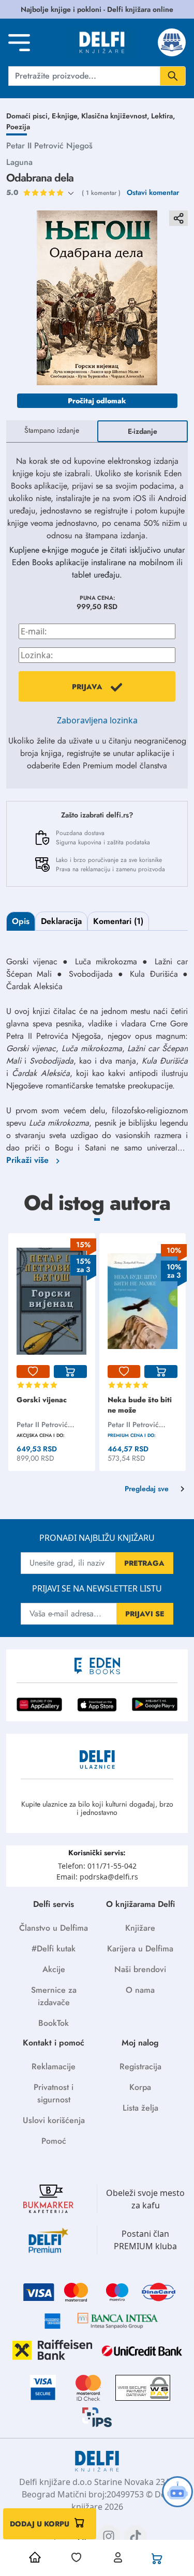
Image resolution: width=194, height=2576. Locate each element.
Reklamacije (54, 2066)
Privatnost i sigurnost (54, 2093)
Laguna (19, 162)
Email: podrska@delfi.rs (97, 1877)
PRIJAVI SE (145, 1614)
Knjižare (140, 1928)
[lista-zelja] (33, 1372)
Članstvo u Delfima (54, 1928)
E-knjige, (66, 116)
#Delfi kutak (54, 1949)
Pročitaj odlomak (97, 401)
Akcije (54, 1969)
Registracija (140, 2066)
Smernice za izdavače (54, 1996)
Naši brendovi (140, 1969)
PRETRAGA (144, 1563)
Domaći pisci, (29, 116)
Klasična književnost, (116, 116)
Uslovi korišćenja (54, 2120)
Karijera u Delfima (140, 1949)
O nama (140, 1990)
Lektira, (163, 116)
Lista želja (140, 2108)
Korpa (140, 2087)
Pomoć (54, 2141)
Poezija (18, 127)
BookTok (54, 2023)
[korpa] (70, 1372)
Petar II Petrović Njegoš (49, 146)
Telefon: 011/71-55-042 (97, 1866)
